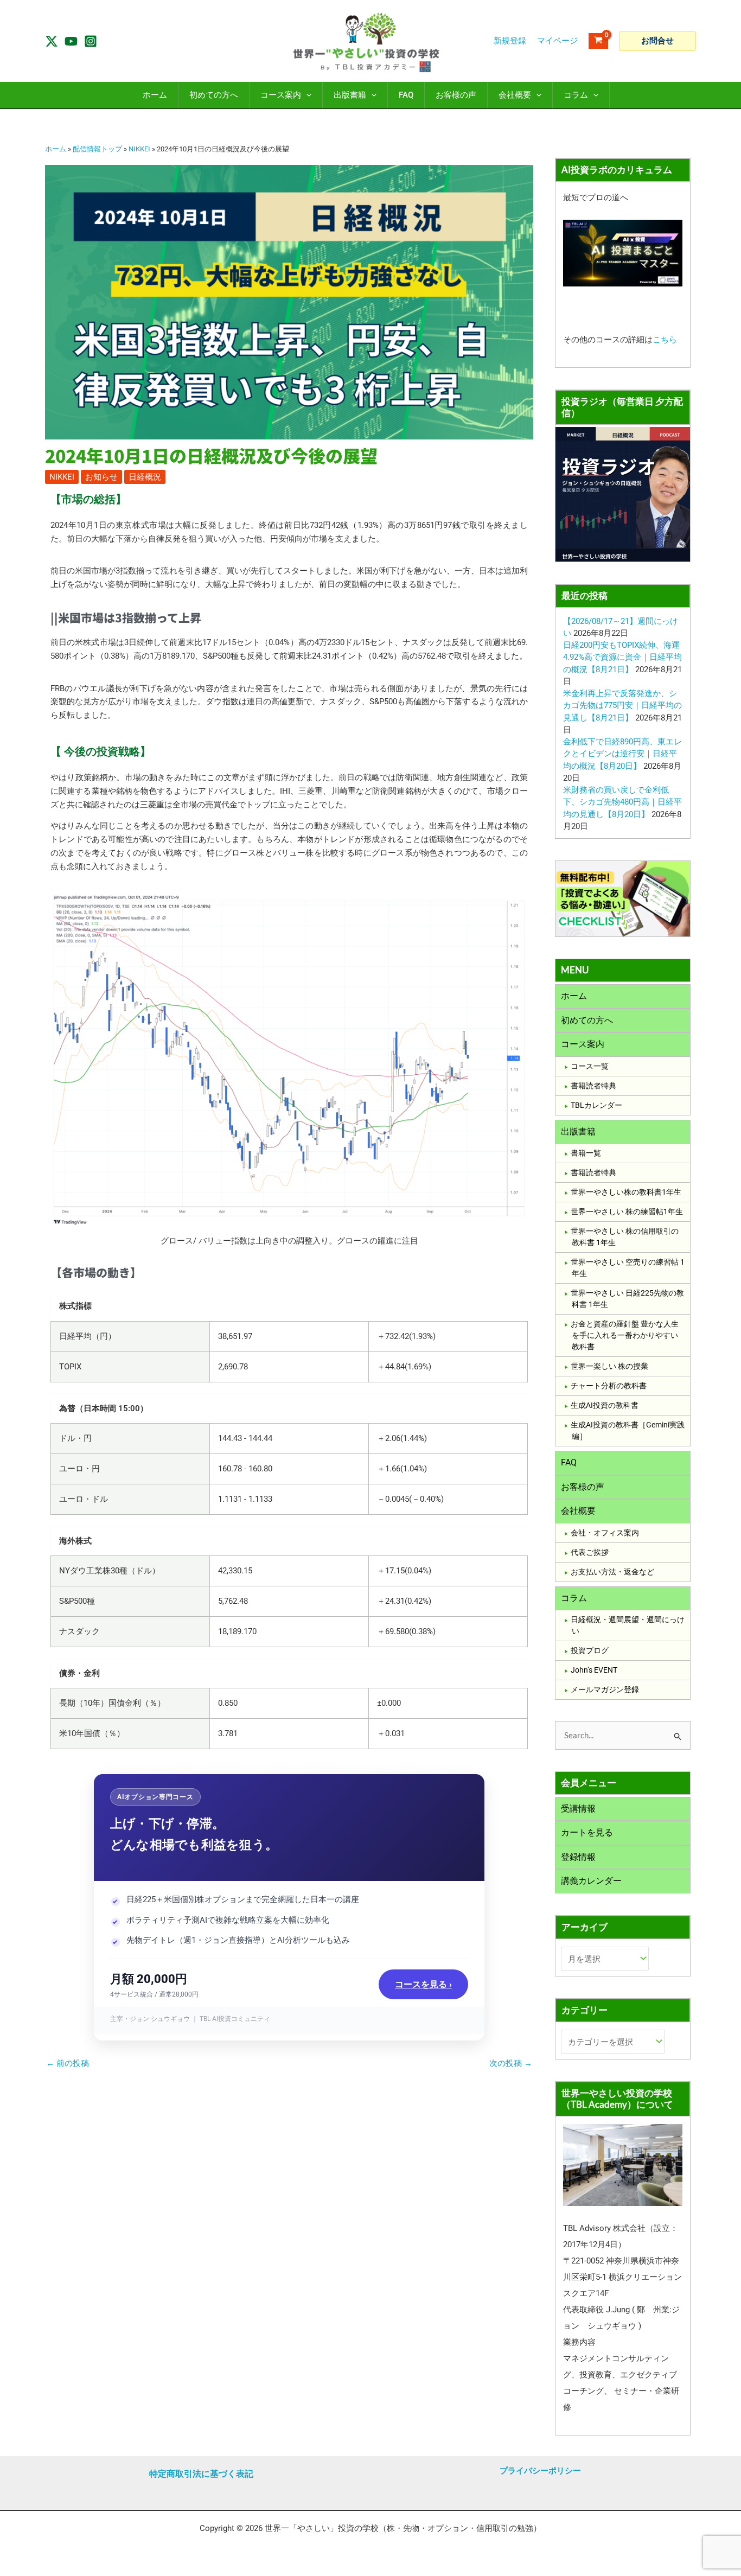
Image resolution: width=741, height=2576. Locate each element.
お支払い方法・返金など (612, 1572)
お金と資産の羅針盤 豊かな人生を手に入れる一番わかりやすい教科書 (625, 1335)
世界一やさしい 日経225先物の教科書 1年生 (627, 1299)
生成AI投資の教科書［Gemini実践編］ (628, 1430)
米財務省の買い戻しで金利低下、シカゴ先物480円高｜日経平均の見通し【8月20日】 (622, 802)
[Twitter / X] (52, 41)
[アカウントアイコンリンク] (557, 41)
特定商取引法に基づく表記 (201, 2474)
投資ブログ (590, 1650)
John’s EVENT (594, 1670)
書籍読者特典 (593, 1086)
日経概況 (145, 477)
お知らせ (101, 477)
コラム (574, 1598)
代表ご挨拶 (590, 1552)
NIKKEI (139, 149)
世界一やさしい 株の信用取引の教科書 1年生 (625, 1237)
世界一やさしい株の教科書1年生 (626, 1192)
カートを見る (587, 1832)
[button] (657, 41)
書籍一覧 (586, 1153)
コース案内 (583, 1044)
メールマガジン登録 (605, 1689)
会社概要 (578, 1511)
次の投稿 (511, 2064)
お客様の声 (583, 1487)
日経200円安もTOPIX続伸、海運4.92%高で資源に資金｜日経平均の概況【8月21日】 (622, 657)
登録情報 (578, 1857)
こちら (665, 340)
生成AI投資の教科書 (605, 1405)
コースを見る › (423, 1984)
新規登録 (510, 41)
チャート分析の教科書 (609, 1386)
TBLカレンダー (596, 1105)
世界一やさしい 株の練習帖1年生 (627, 1212)
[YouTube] (71, 41)
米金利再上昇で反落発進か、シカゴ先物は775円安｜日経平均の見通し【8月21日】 (622, 706)
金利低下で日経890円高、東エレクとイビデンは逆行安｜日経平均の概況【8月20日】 (622, 754)
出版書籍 (578, 1131)
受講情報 (578, 1809)
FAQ (569, 1462)
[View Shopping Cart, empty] (598, 41)
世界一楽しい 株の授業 (609, 1366)
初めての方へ (587, 1020)
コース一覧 (590, 1066)
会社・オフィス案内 (605, 1533)
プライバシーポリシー (540, 2471)
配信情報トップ (97, 149)
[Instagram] (91, 41)
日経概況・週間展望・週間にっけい (628, 1625)
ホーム (56, 149)
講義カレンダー (591, 1881)
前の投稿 (68, 2064)
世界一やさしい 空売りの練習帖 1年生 (628, 1268)
